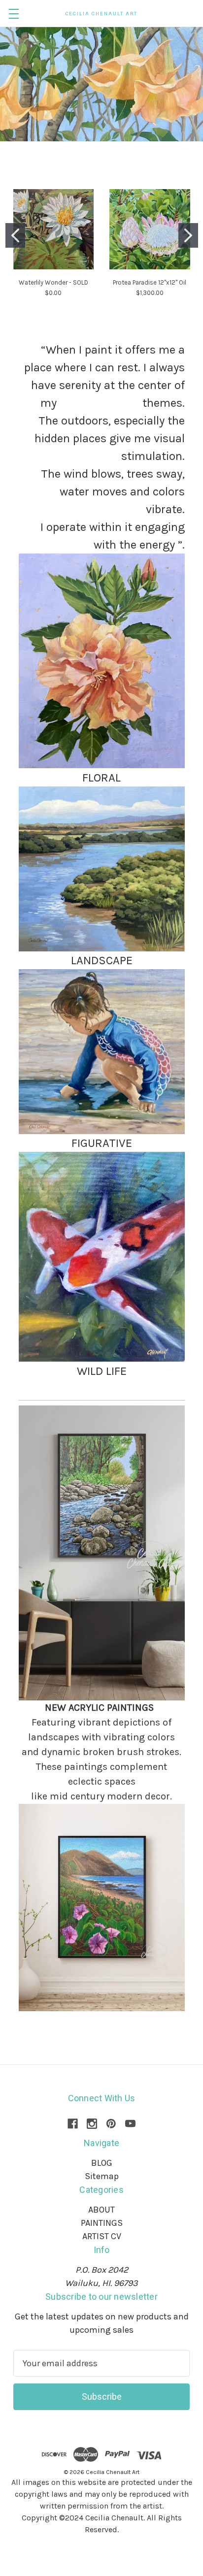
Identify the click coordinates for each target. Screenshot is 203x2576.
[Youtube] (130, 2124)
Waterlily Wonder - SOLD (53, 282)
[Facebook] (73, 2124)
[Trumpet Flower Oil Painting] (101, 84)
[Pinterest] (111, 2124)
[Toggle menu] (14, 14)
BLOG (102, 2163)
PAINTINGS (102, 2223)
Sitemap (102, 2176)
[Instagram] (92, 2124)
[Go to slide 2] (188, 235)
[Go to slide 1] (15, 235)
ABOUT (101, 2210)
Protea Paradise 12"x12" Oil (150, 282)
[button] (102, 661)
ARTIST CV (102, 2236)
